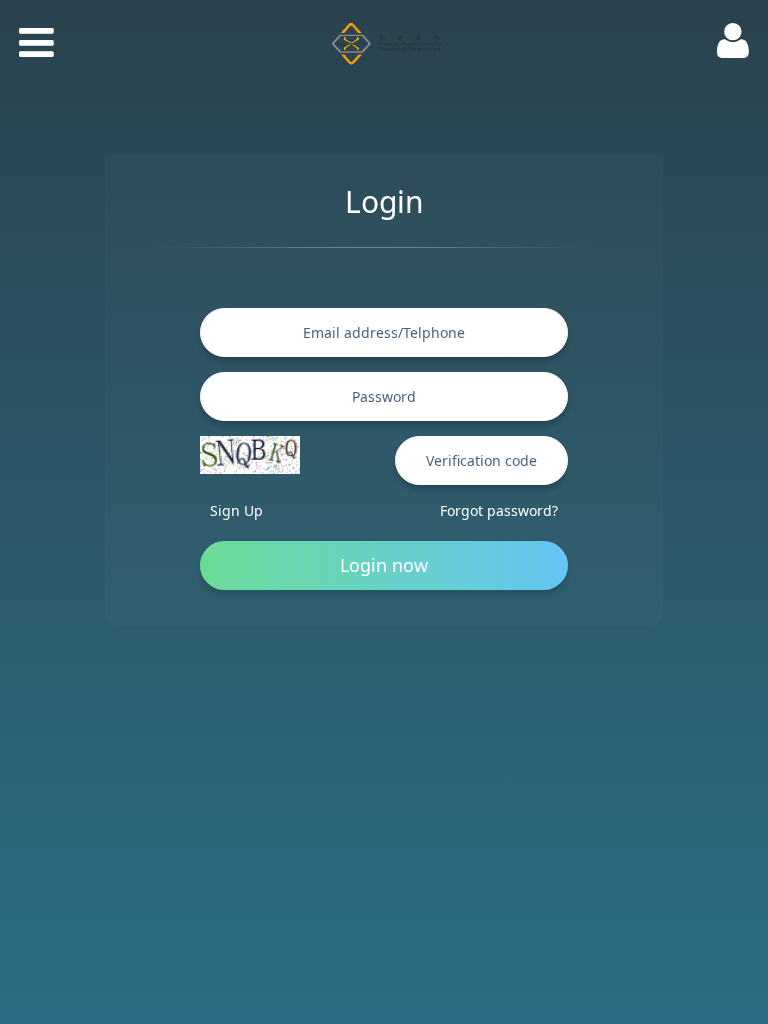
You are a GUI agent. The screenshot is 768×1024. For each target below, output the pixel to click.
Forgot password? (499, 510)
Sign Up (236, 510)
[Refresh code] (250, 455)
